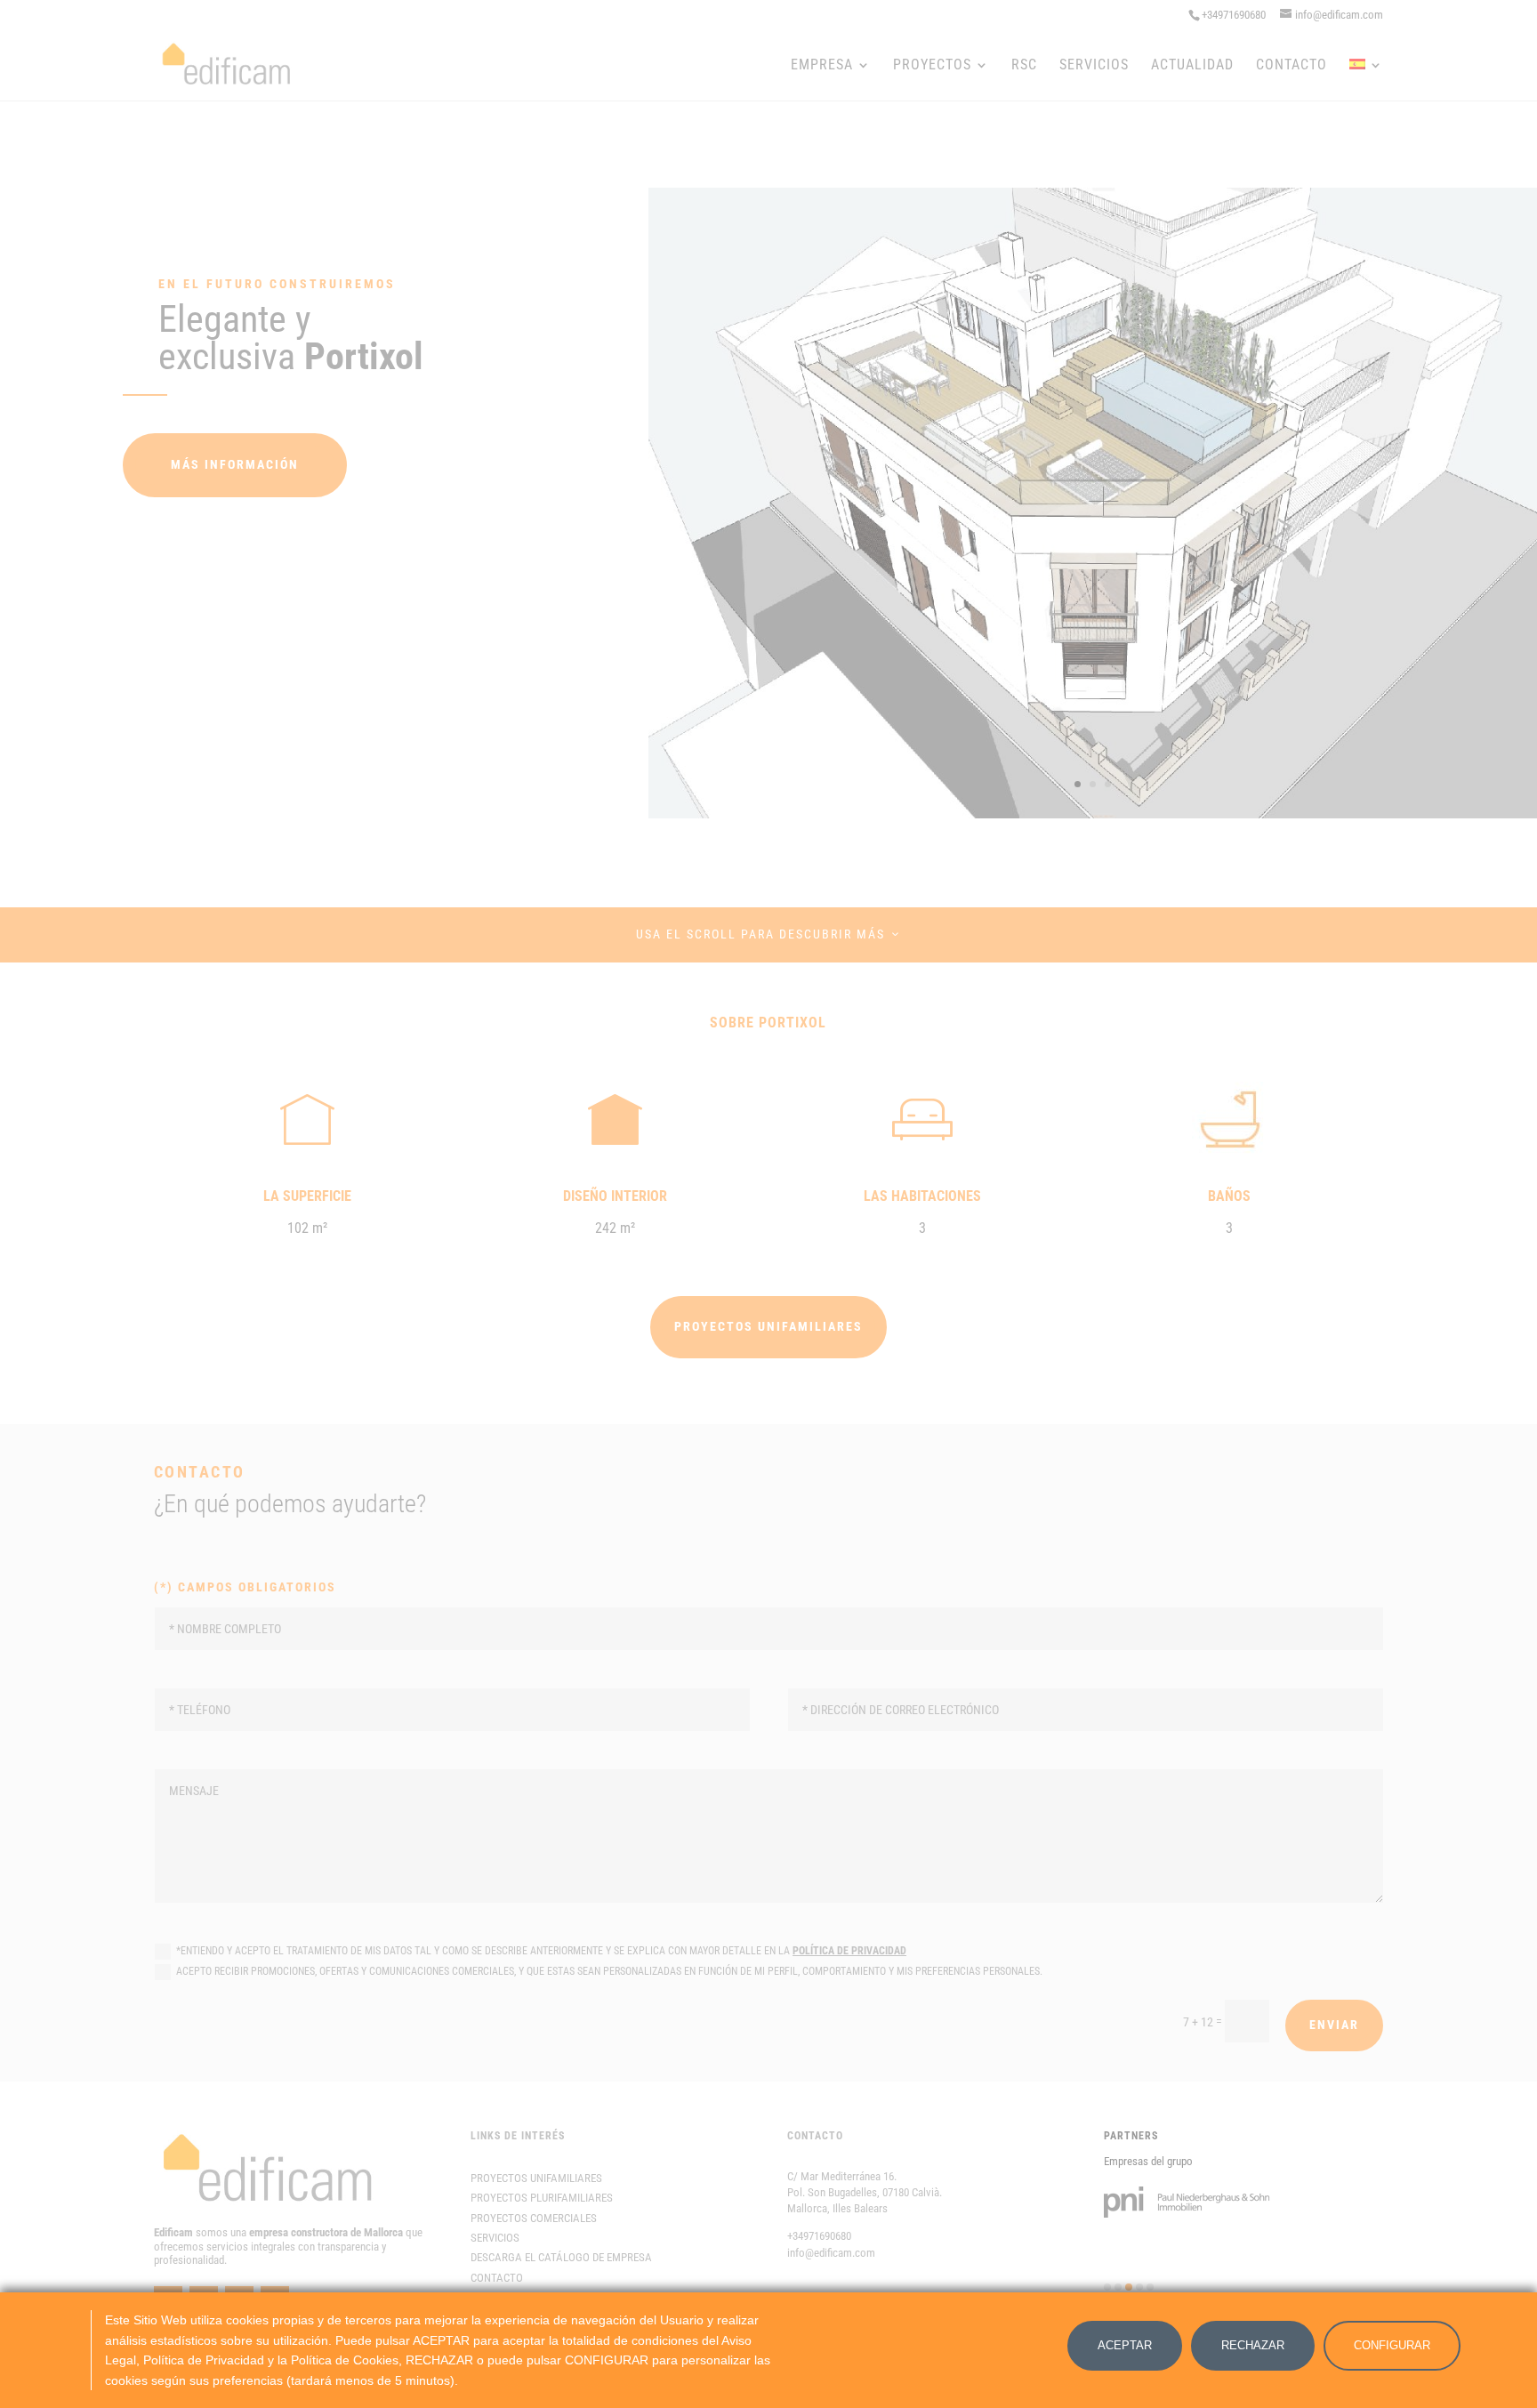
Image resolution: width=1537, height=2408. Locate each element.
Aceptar (1125, 2345)
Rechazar (1253, 2345)
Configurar (1392, 2345)
